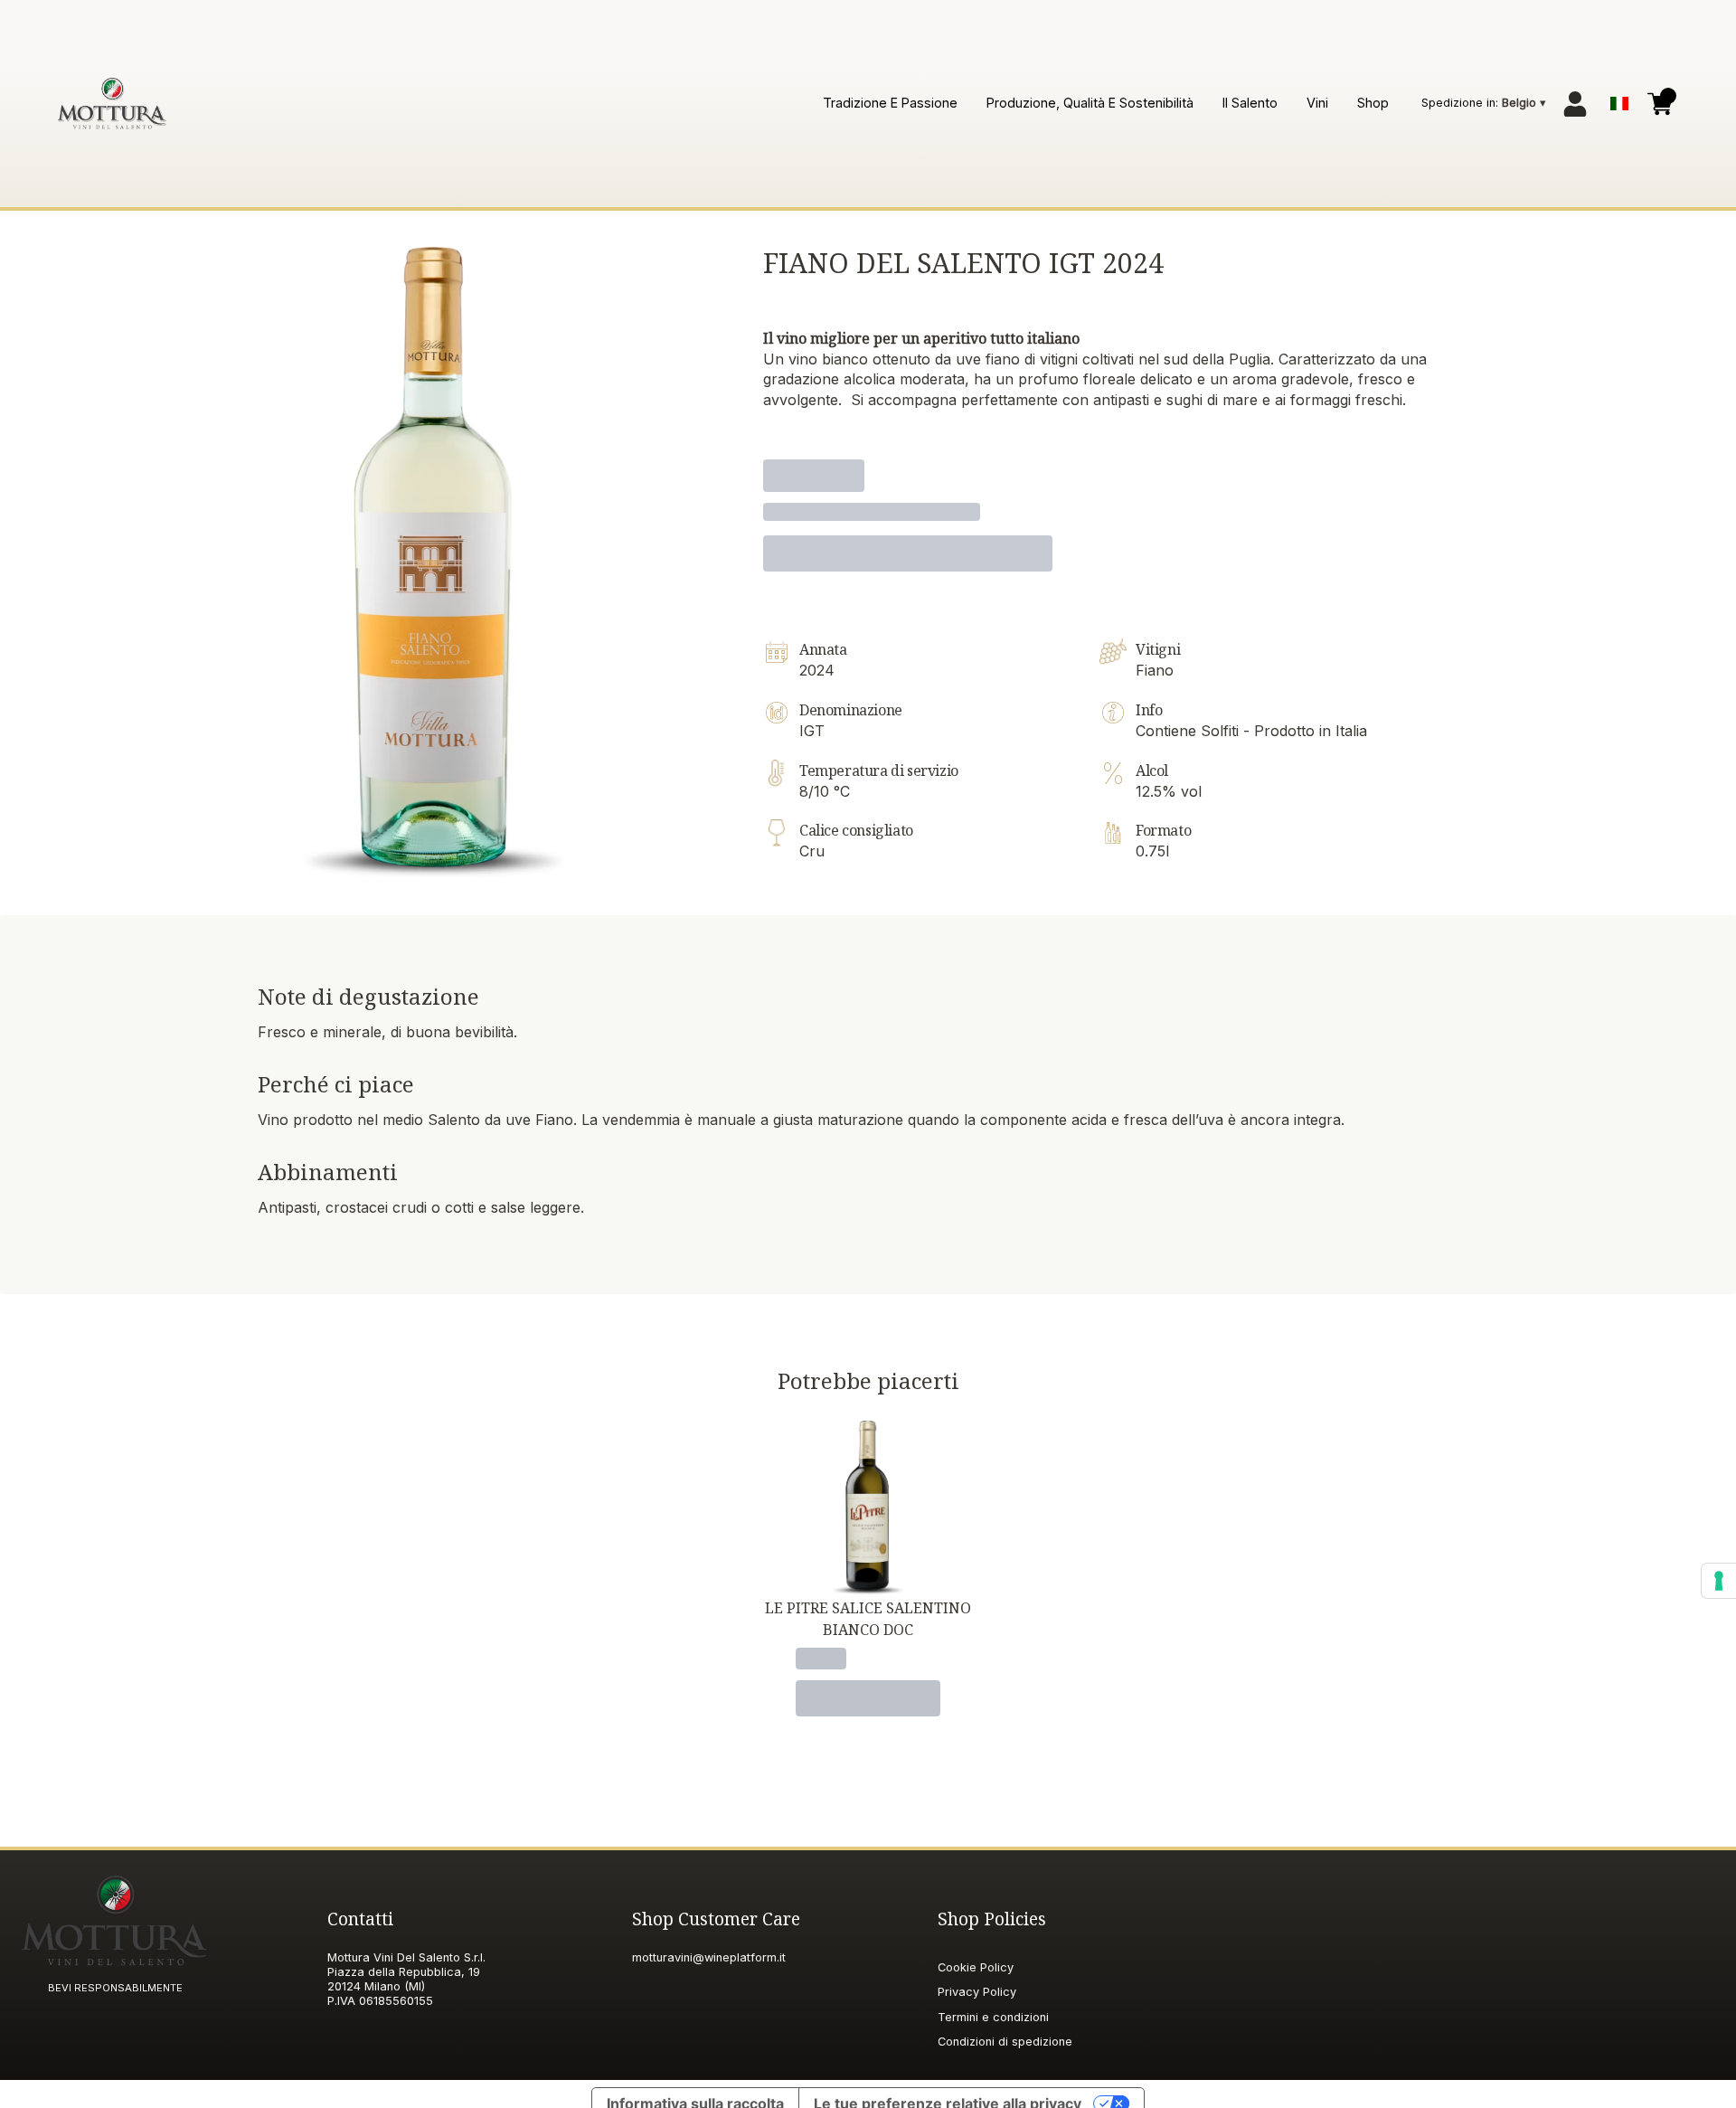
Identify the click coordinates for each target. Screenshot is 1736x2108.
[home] (112, 104)
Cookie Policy (976, 1967)
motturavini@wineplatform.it (709, 1957)
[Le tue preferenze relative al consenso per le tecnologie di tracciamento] (1719, 1581)
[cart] (1660, 104)
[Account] (1575, 104)
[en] (1619, 99)
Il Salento (1250, 103)
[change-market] (1486, 103)
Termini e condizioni (993, 2017)
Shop (1373, 103)
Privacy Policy (977, 1992)
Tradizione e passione (890, 103)
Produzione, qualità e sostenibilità (1090, 103)
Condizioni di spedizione (1005, 2042)
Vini (1317, 103)
